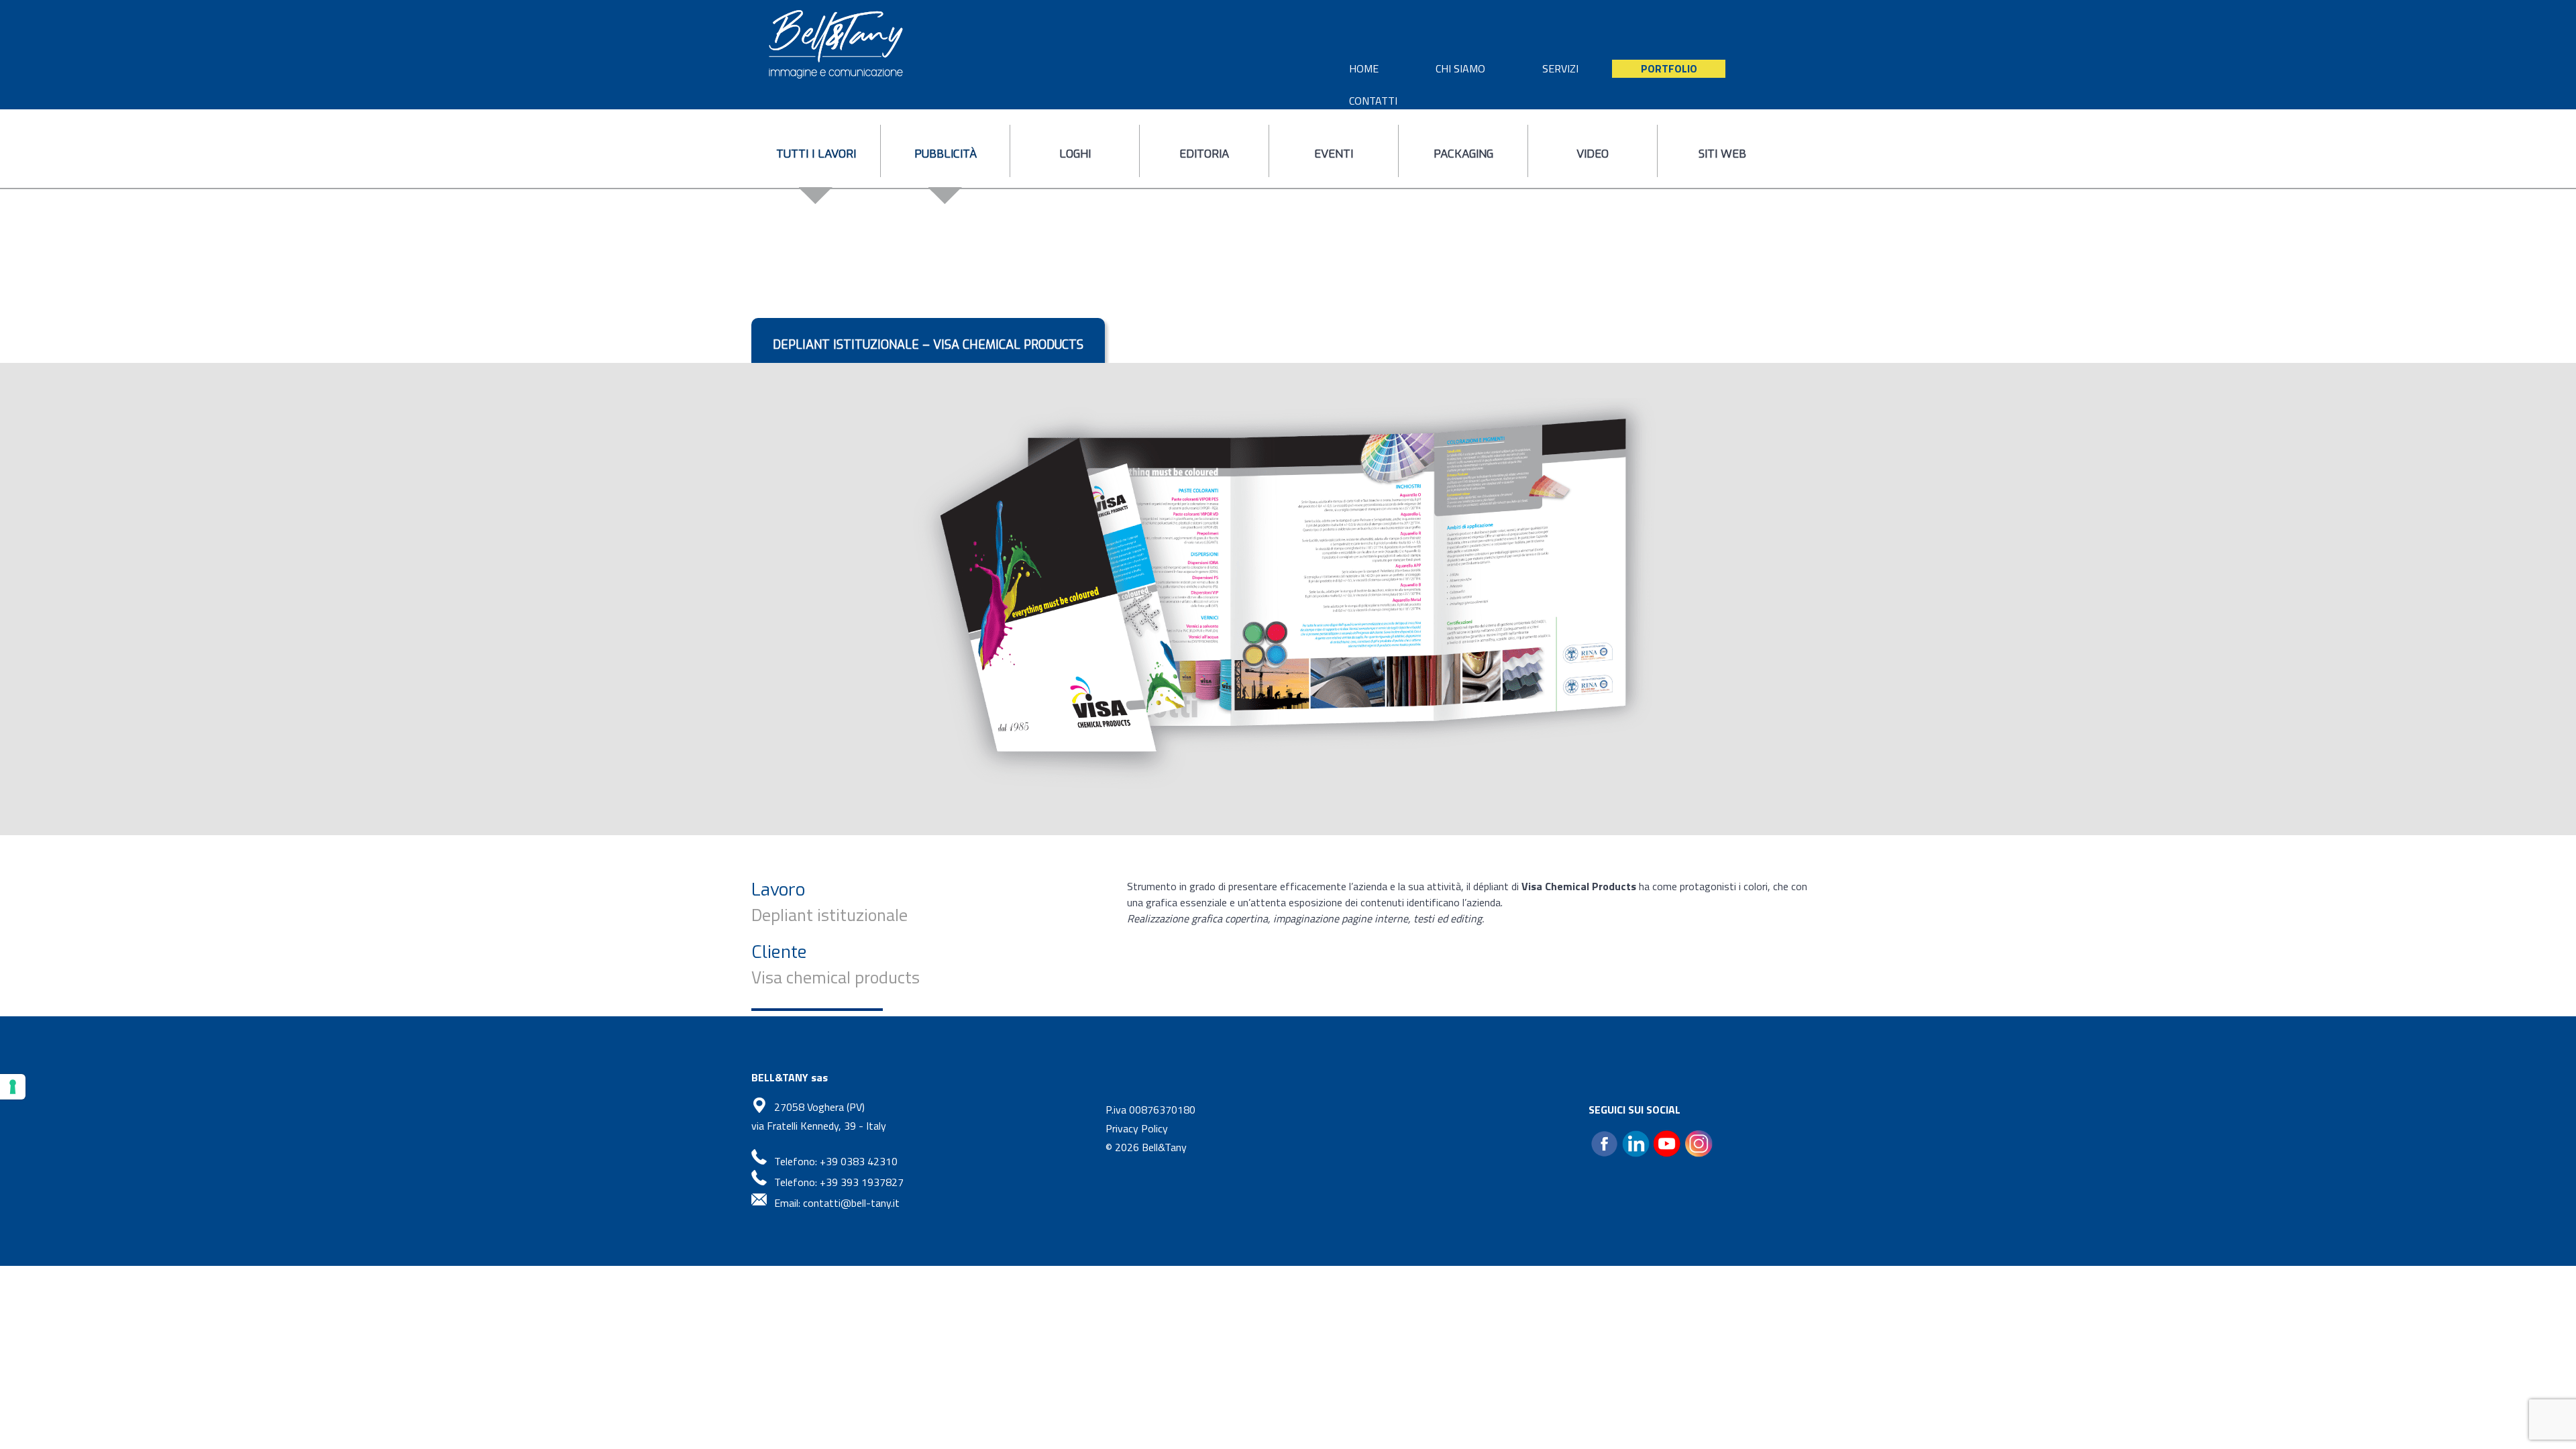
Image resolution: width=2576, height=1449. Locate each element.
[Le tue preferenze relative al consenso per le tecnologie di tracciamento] (13, 1087)
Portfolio (1669, 68)
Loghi (1075, 154)
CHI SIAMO (1460, 68)
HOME (1364, 68)
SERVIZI (1560, 68)
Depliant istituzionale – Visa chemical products (928, 345)
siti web (1722, 154)
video (1593, 154)
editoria (1204, 154)
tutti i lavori (816, 154)
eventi (1334, 154)
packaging (1463, 154)
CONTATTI (1373, 101)
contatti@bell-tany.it (851, 1203)
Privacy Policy (1137, 1128)
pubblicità (946, 154)
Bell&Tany (1164, 1147)
